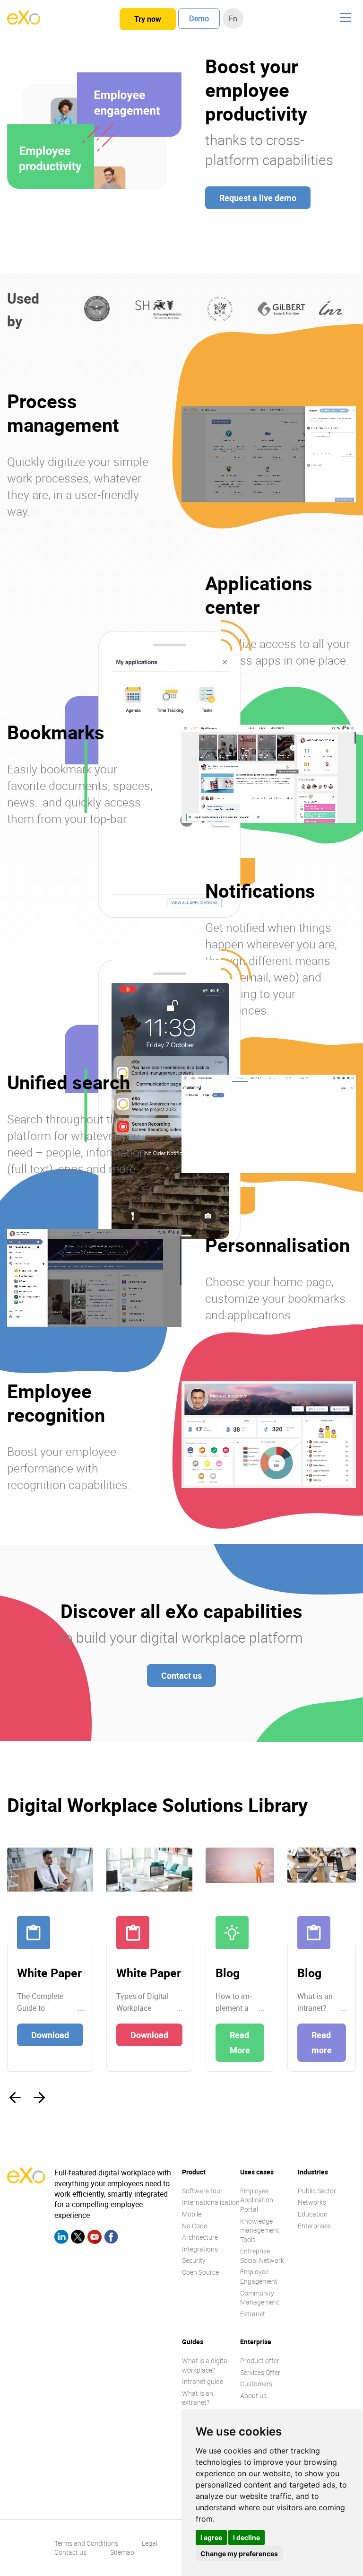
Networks (312, 2202)
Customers (256, 2384)
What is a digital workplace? (205, 2365)
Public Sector (317, 2191)
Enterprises (314, 2226)
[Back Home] (24, 22)
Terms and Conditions (86, 2543)
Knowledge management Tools (260, 2230)
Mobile (192, 2214)
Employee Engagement (259, 2276)
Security (194, 2260)
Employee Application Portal (257, 2200)
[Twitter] (78, 2238)
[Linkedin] (61, 2238)
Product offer (260, 2361)
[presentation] (15, 2098)
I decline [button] (246, 2537)
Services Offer (260, 2372)
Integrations (200, 2249)
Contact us (181, 1675)
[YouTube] (95, 2238)
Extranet (253, 2314)
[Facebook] (111, 2238)
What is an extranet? (198, 2398)
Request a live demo (258, 198)
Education (313, 2214)
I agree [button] (211, 2537)
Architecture (200, 2237)
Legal (150, 2543)
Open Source (200, 2272)
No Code (194, 2226)
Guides (193, 2342)
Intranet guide (203, 2381)
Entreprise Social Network (262, 2256)
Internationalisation (211, 2202)
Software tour (202, 2191)
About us (253, 2396)
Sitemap (122, 2552)
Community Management (260, 2298)
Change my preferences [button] (239, 2554)
